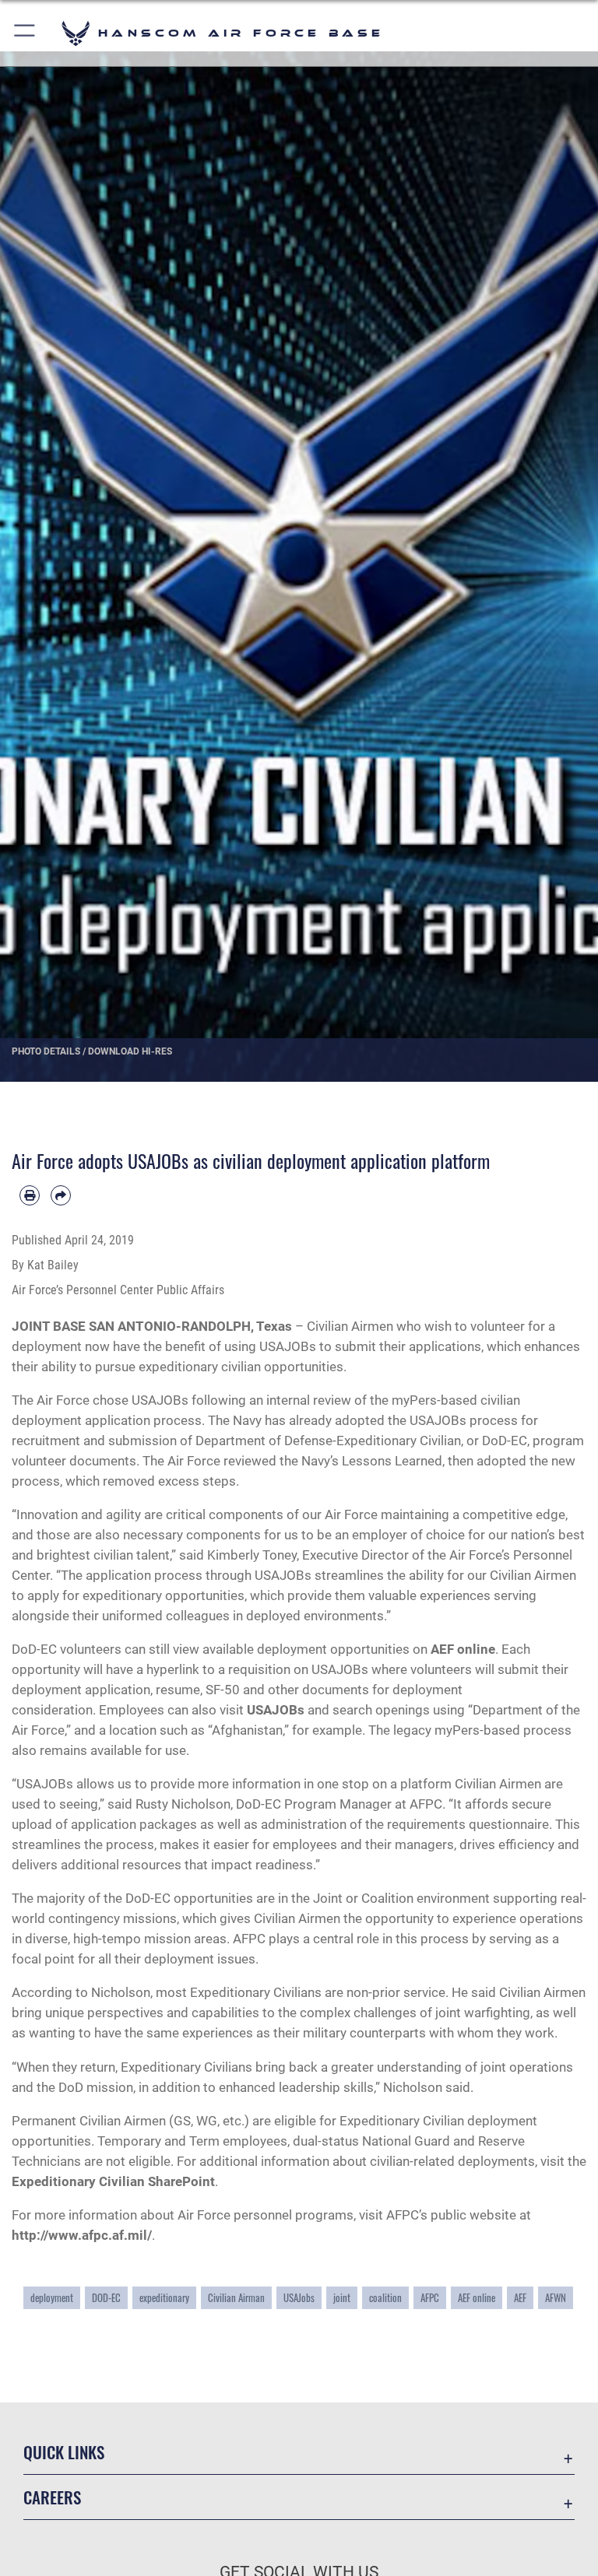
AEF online (463, 1649)
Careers (52, 2497)
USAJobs (299, 2298)
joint (342, 2298)
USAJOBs (276, 1710)
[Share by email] (61, 1195)
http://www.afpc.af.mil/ (82, 2235)
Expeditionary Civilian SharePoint (113, 2181)
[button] (25, 33)
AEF (520, 2298)
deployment (52, 2298)
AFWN (556, 2298)
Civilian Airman (236, 2298)
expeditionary (164, 2298)
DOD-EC (106, 2298)
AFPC (430, 2298)
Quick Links (64, 2452)
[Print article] (30, 1195)
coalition (385, 2298)
